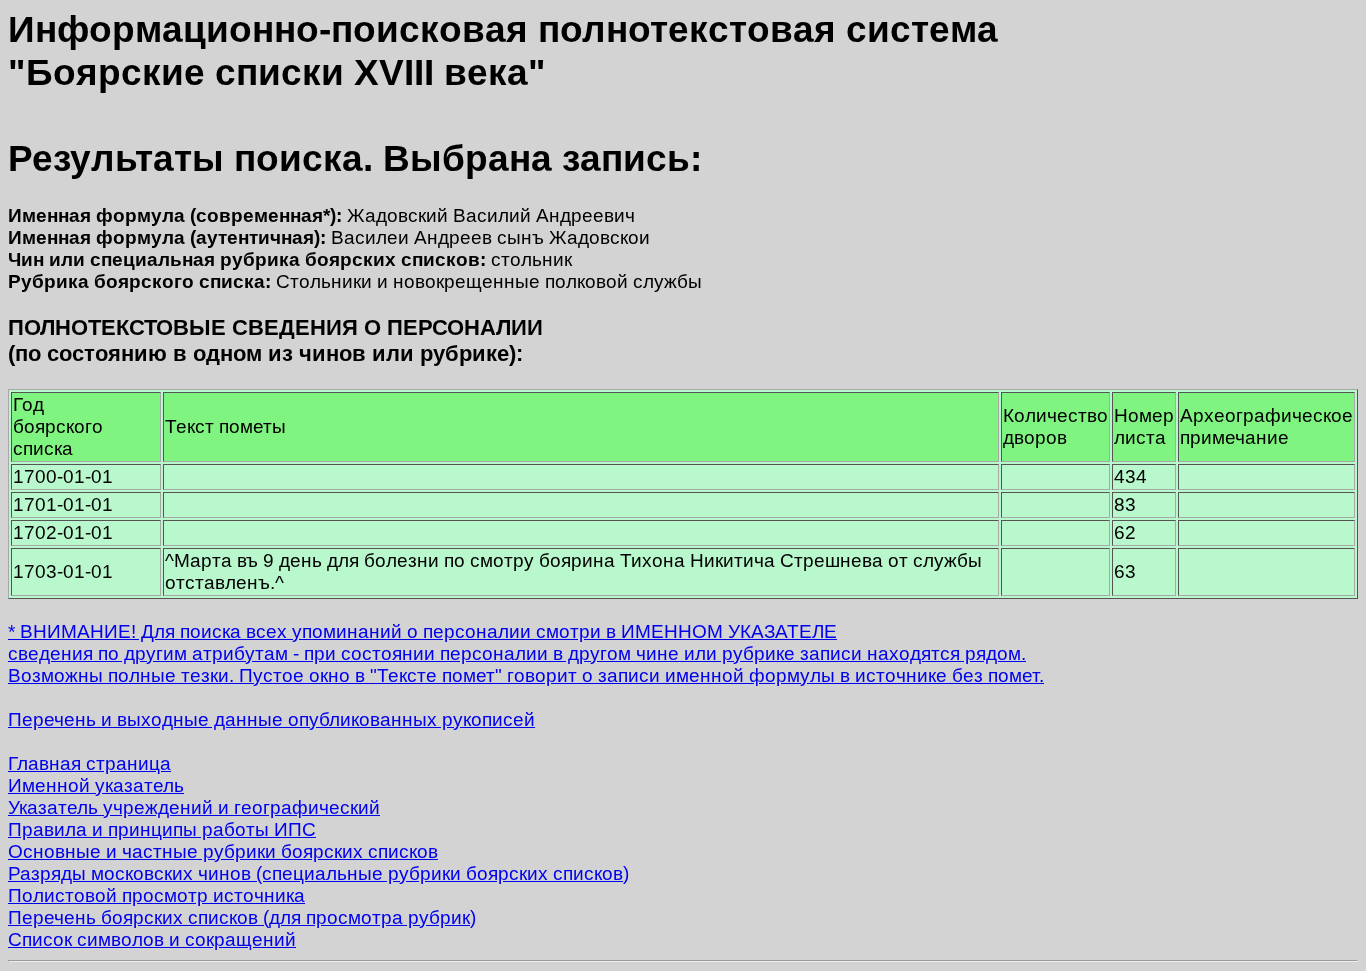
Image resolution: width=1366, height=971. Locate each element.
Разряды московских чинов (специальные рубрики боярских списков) (318, 873)
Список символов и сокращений (152, 939)
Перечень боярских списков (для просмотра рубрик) (242, 917)
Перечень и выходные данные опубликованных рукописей (271, 719)
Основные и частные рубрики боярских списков (223, 851)
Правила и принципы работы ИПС (162, 829)
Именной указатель (96, 785)
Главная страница (89, 763)
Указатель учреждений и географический (194, 807)
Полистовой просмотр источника (156, 895)
